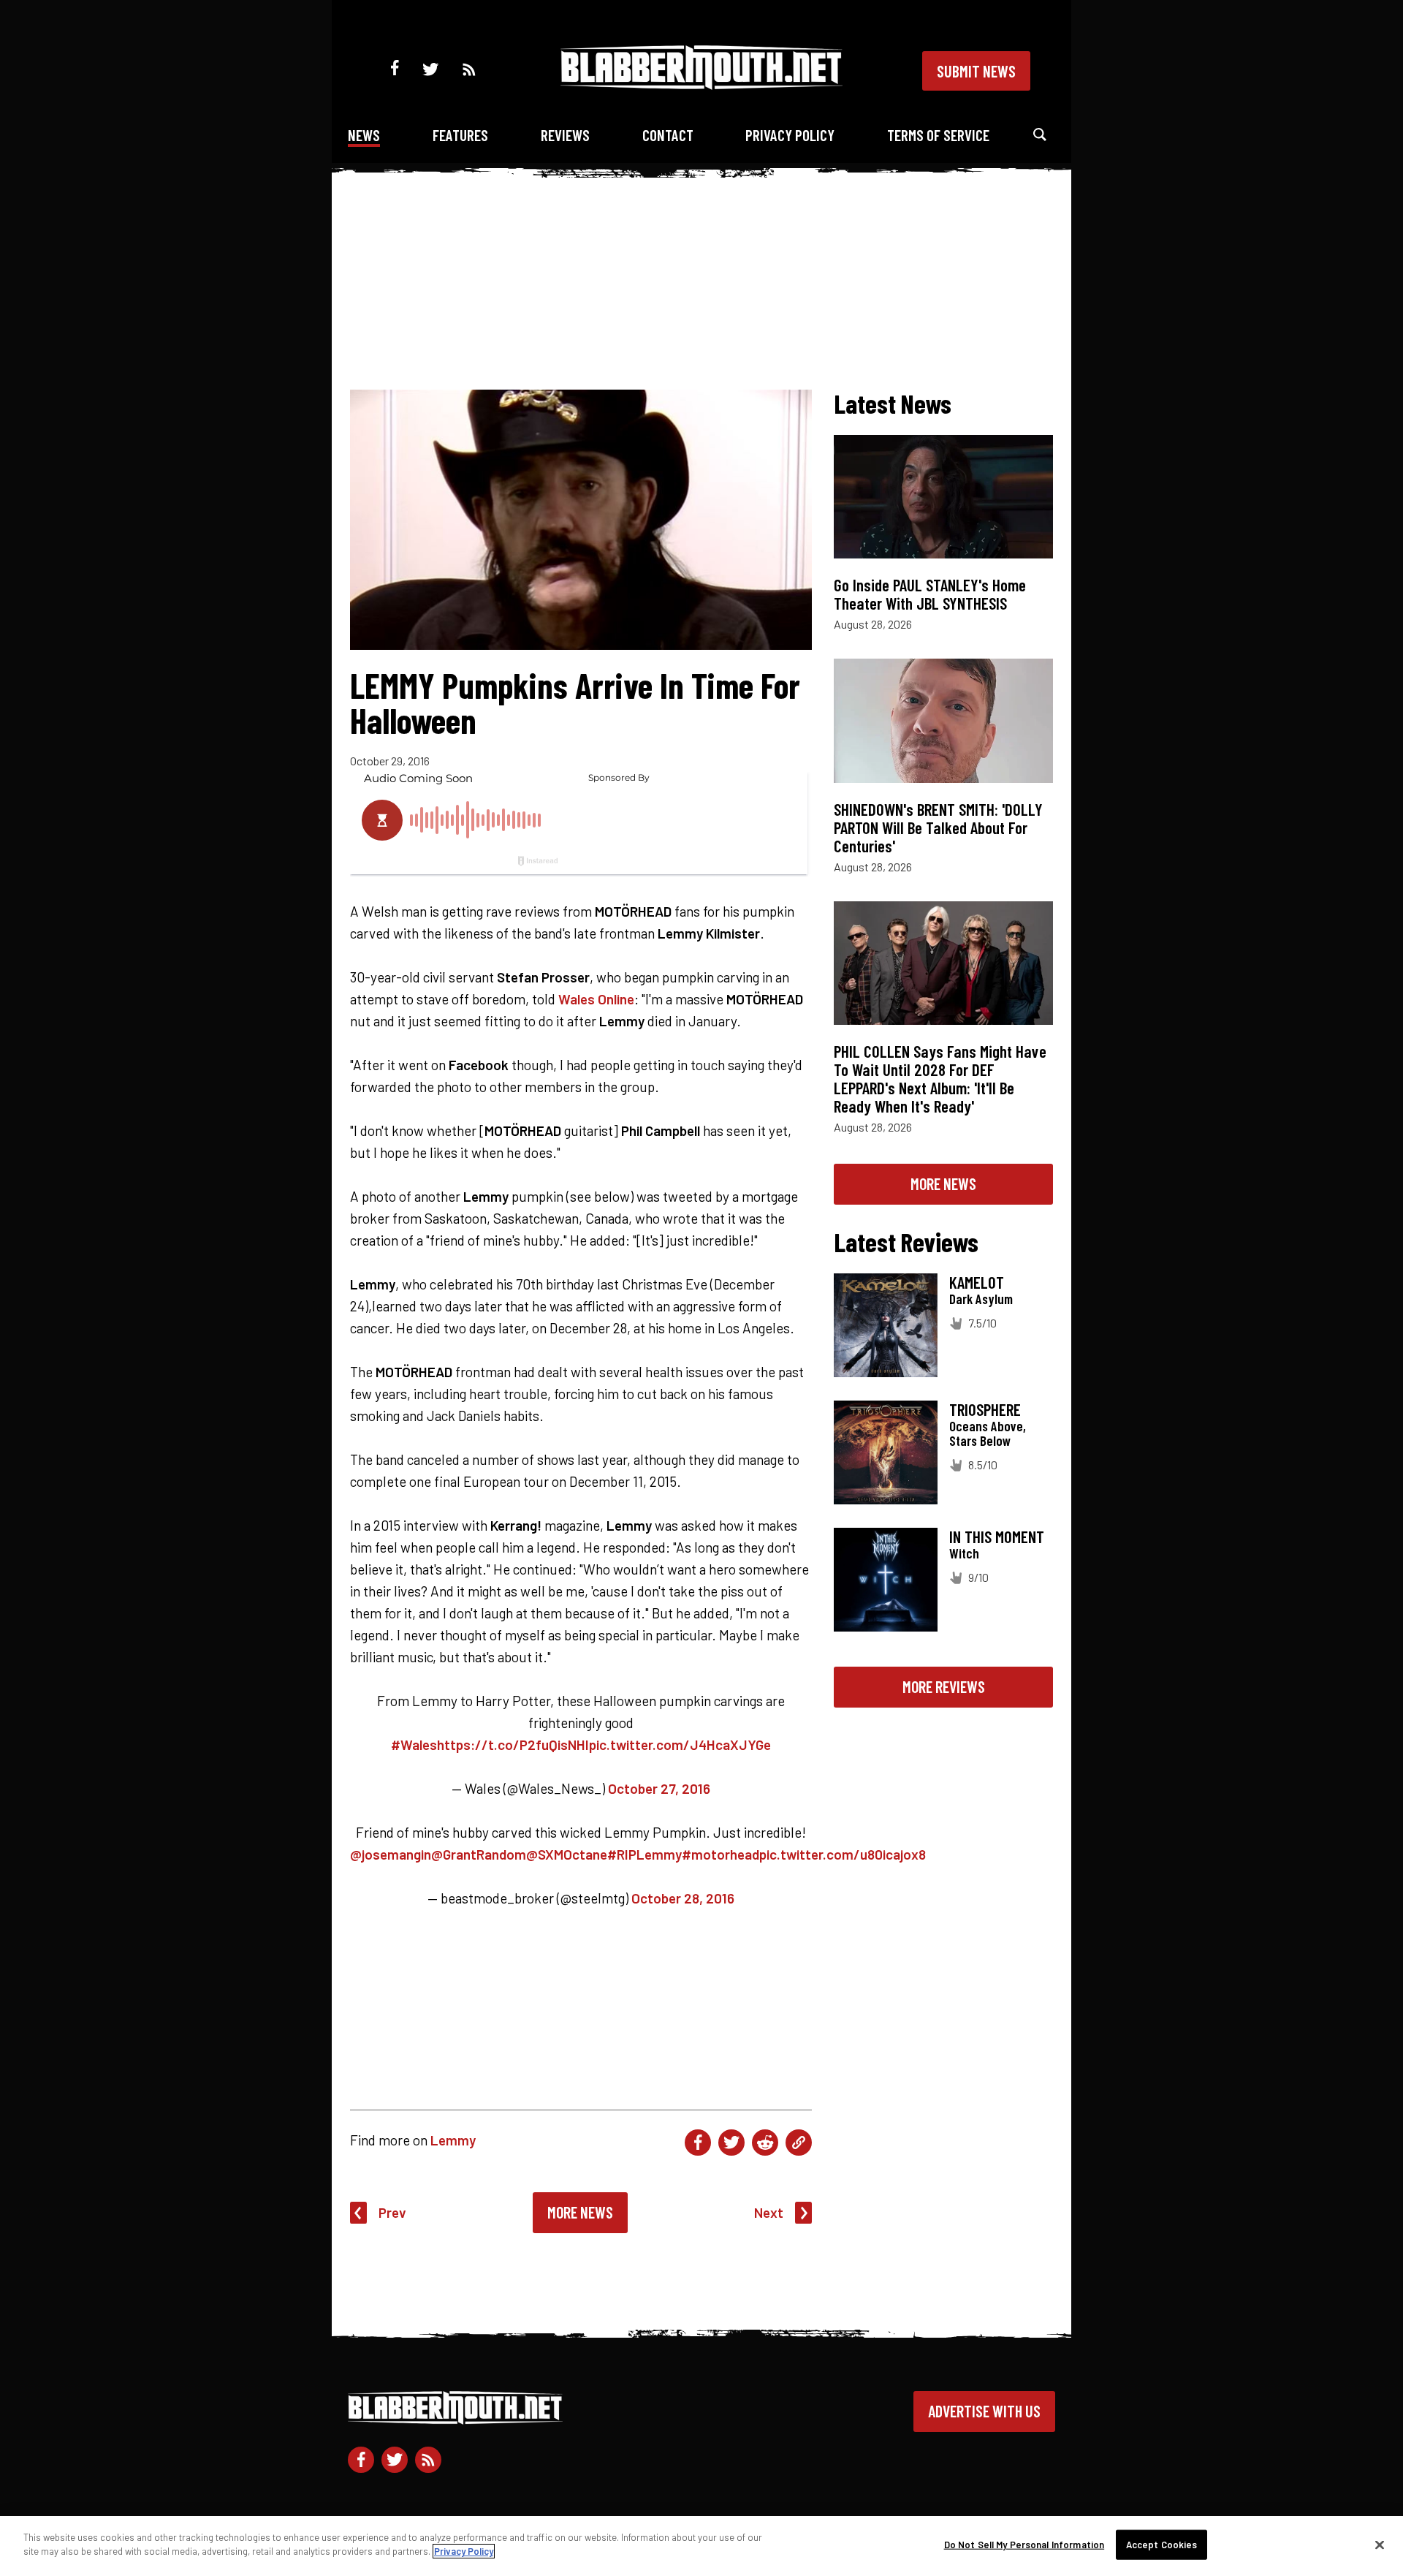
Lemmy (453, 2140)
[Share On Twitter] (731, 2143)
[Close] (1380, 2545)
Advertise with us (984, 2411)
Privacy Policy (790, 135)
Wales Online (596, 999)
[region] (701, 2546)
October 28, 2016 (683, 1898)
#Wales (414, 1745)
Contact (668, 135)
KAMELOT (977, 1282)
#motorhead (720, 1854)
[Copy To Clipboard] (799, 2143)
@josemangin (391, 1854)
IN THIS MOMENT (997, 1537)
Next (769, 2212)
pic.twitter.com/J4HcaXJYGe (680, 1745)
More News (580, 2212)
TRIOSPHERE (985, 1409)
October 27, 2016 (659, 1788)
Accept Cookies (1162, 2545)
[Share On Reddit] (765, 2143)
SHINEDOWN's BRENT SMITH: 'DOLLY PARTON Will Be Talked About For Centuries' (938, 827)
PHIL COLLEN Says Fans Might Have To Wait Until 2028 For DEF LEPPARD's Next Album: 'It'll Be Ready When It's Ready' (940, 1079)
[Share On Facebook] (698, 2143)
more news (943, 1183)
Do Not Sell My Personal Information (1024, 2545)
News (364, 135)
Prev (392, 2212)
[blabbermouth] (701, 84)
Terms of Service (938, 135)
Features (460, 135)
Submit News (976, 71)
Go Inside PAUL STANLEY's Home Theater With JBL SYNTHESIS (930, 594)
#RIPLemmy (645, 1854)
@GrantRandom (479, 1854)
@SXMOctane (567, 1854)
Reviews (565, 135)
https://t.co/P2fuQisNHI (513, 1745)
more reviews (944, 1686)
